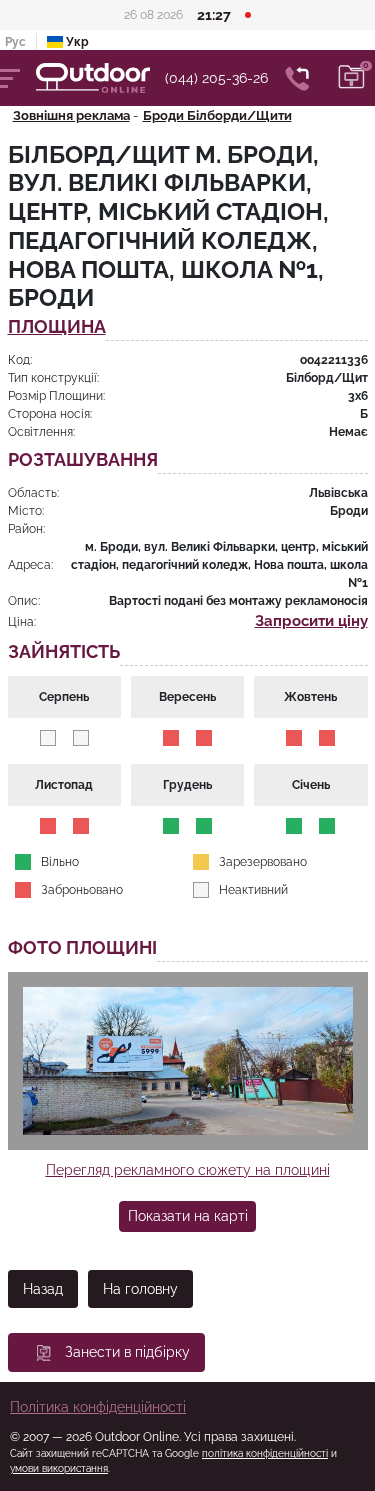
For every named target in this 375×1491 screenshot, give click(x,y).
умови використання (59, 1468)
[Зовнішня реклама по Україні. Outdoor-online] (100, 78)
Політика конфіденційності (98, 1407)
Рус (15, 42)
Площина (57, 327)
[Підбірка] (352, 78)
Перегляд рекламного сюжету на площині (188, 1170)
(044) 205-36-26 (216, 78)
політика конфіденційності (265, 1453)
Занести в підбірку (127, 1352)
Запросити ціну (311, 621)
